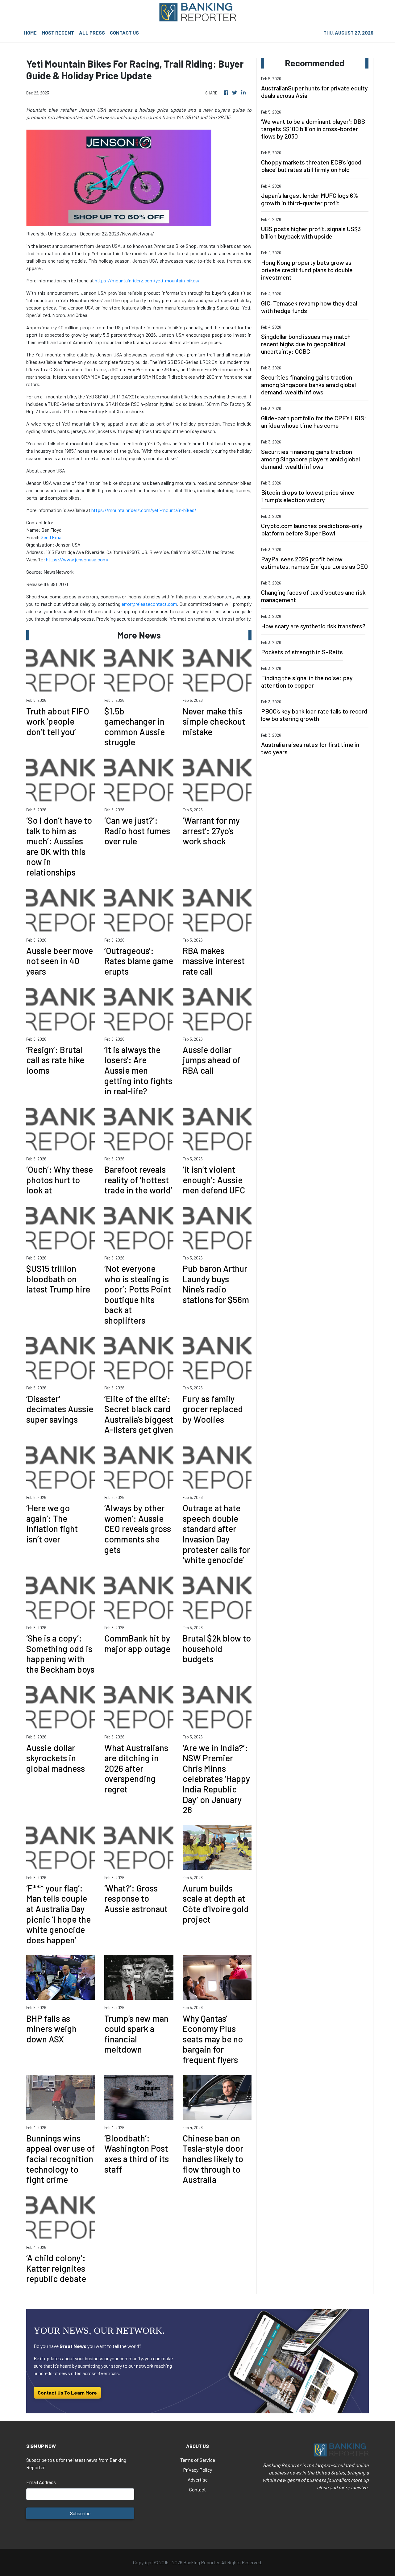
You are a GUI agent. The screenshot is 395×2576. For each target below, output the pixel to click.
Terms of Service (198, 2460)
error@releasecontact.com (149, 604)
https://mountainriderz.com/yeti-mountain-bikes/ (147, 280)
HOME (30, 33)
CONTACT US (124, 33)
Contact (197, 2489)
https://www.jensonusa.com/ (77, 559)
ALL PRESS (92, 33)
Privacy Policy (197, 2470)
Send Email (52, 537)
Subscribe (80, 2513)
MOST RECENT (58, 33)
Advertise (198, 2480)
